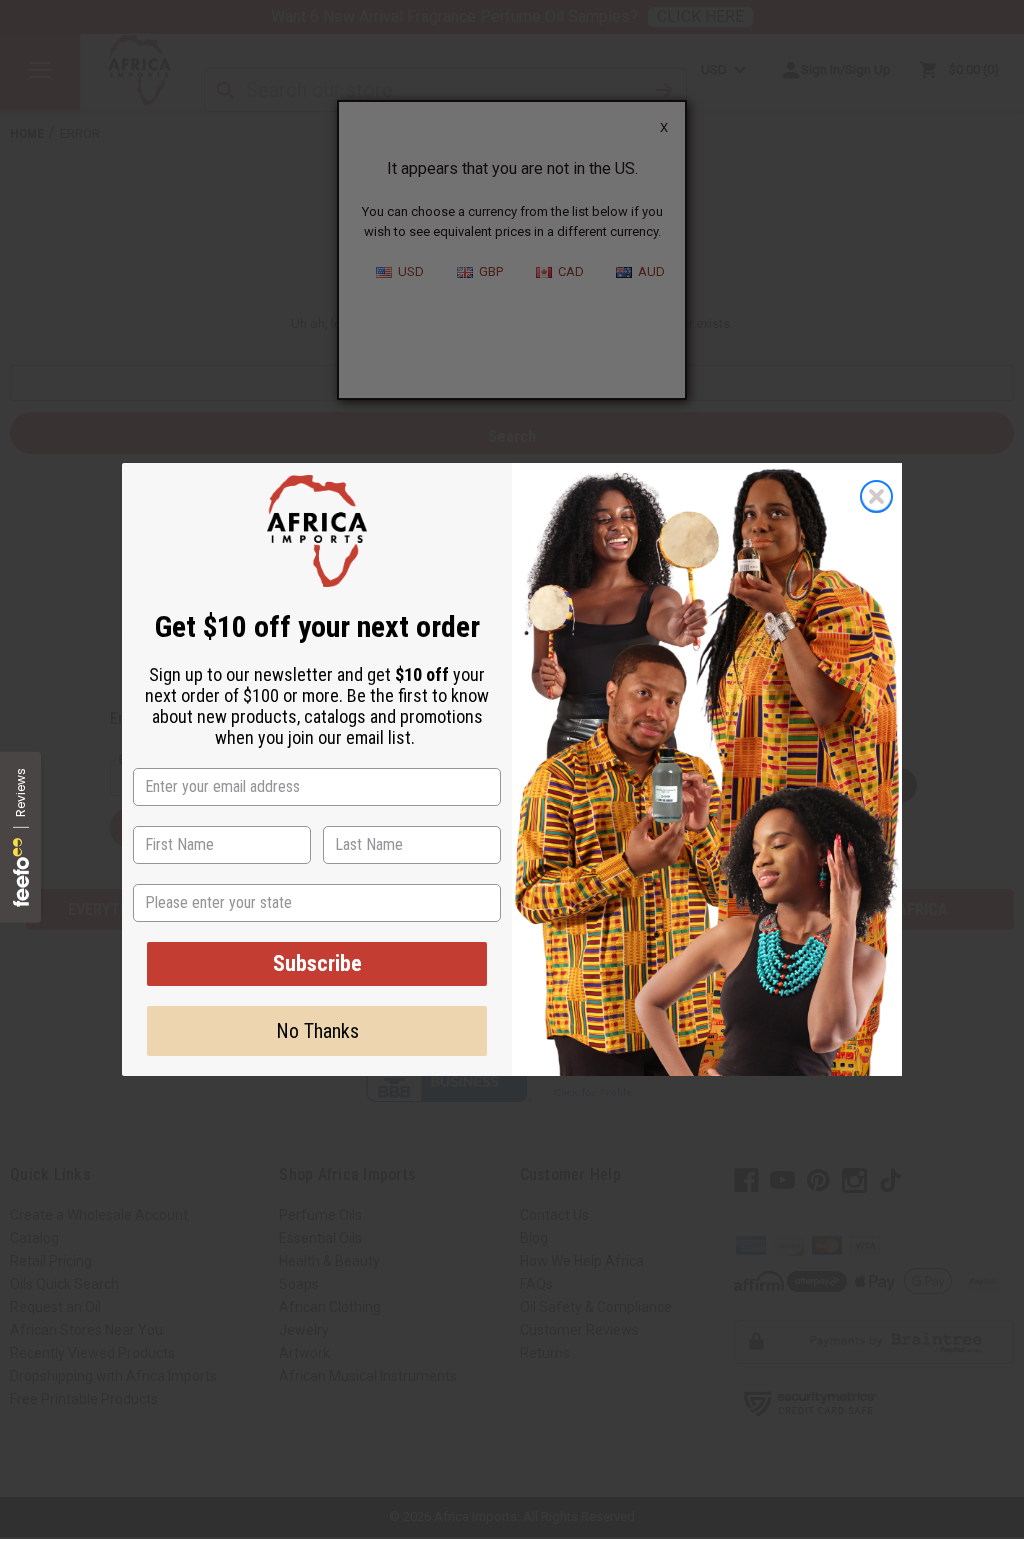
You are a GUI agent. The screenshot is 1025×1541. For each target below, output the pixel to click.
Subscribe (317, 963)
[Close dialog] (876, 496)
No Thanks (317, 1031)
